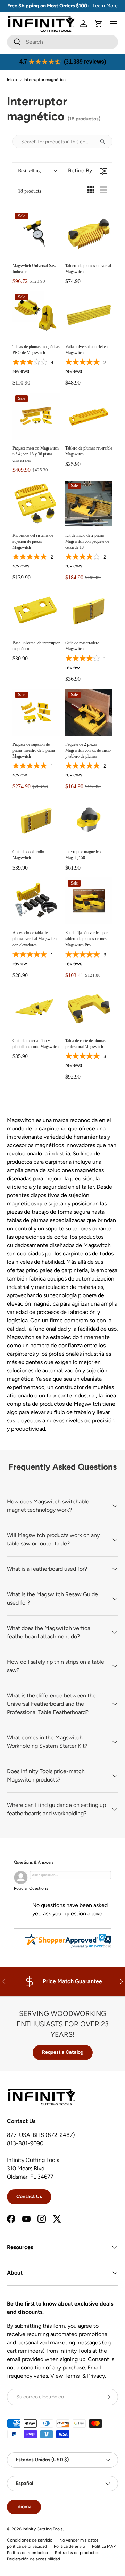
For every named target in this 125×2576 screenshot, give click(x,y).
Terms (73, 2376)
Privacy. (97, 2376)
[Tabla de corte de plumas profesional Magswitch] (89, 1009)
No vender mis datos (79, 2540)
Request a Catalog (63, 2052)
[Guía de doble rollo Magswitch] (36, 820)
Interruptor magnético (45, 80)
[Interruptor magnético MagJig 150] (89, 820)
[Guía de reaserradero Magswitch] (89, 611)
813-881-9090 (25, 2143)
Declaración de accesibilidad (34, 2559)
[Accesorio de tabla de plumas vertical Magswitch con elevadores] (36, 901)
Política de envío (69, 2546)
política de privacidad (27, 2546)
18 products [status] (30, 191)
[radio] (91, 191)
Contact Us (29, 2197)
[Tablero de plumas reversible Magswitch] (89, 416)
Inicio (12, 80)
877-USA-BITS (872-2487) (41, 2135)
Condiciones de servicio (30, 2540)
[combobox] (62, 42)
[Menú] (114, 24)
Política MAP (104, 2546)
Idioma (24, 2507)
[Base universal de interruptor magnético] (36, 611)
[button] (99, 24)
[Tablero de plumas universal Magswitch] (89, 234)
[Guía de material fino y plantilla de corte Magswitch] (36, 1009)
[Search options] (105, 142)
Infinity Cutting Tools (43, 2529)
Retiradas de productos (77, 2553)
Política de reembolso (27, 2553)
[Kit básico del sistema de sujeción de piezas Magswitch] (36, 503)
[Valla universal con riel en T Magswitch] (89, 315)
